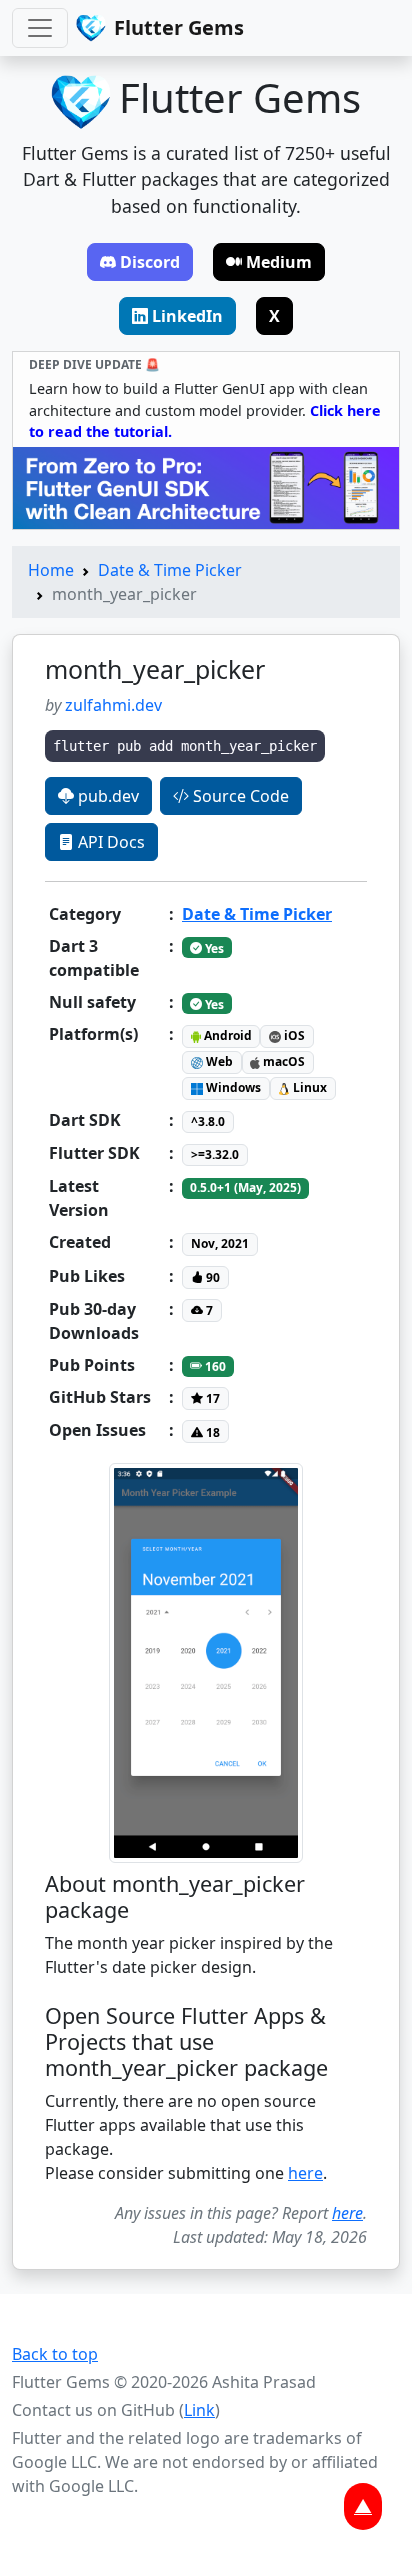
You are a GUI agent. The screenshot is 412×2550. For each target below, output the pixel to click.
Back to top (55, 2354)
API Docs (109, 842)
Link (199, 2410)
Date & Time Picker (170, 570)
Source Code (239, 796)
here (305, 2173)
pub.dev (106, 796)
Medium (279, 262)
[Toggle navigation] (40, 28)
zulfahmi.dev (113, 705)
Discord (150, 262)
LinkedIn (187, 316)
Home (51, 570)
